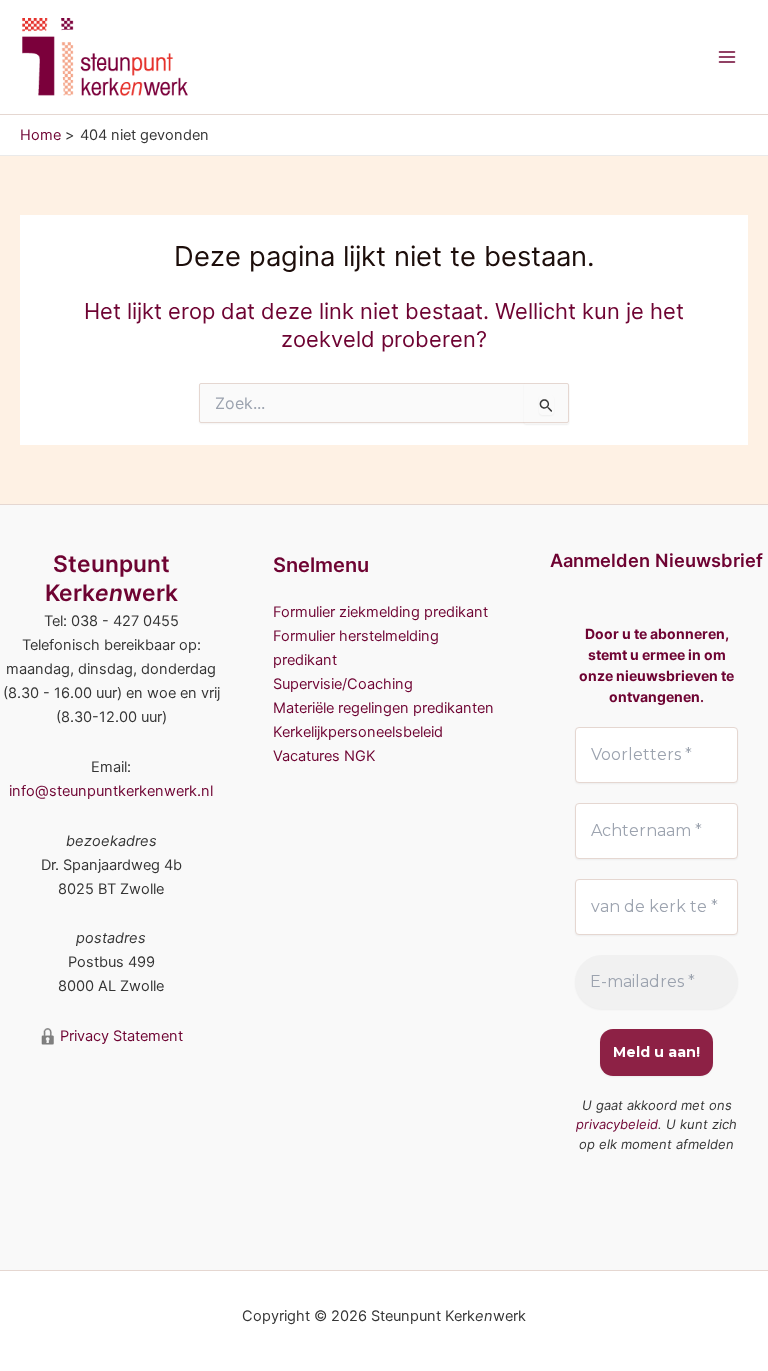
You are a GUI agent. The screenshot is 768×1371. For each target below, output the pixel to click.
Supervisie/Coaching (343, 684)
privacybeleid (617, 1124)
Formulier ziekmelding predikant (380, 612)
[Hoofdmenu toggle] (727, 57)
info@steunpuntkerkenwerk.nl (111, 791)
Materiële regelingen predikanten (383, 708)
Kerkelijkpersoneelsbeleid (358, 732)
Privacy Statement (119, 1036)
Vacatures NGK (324, 756)
